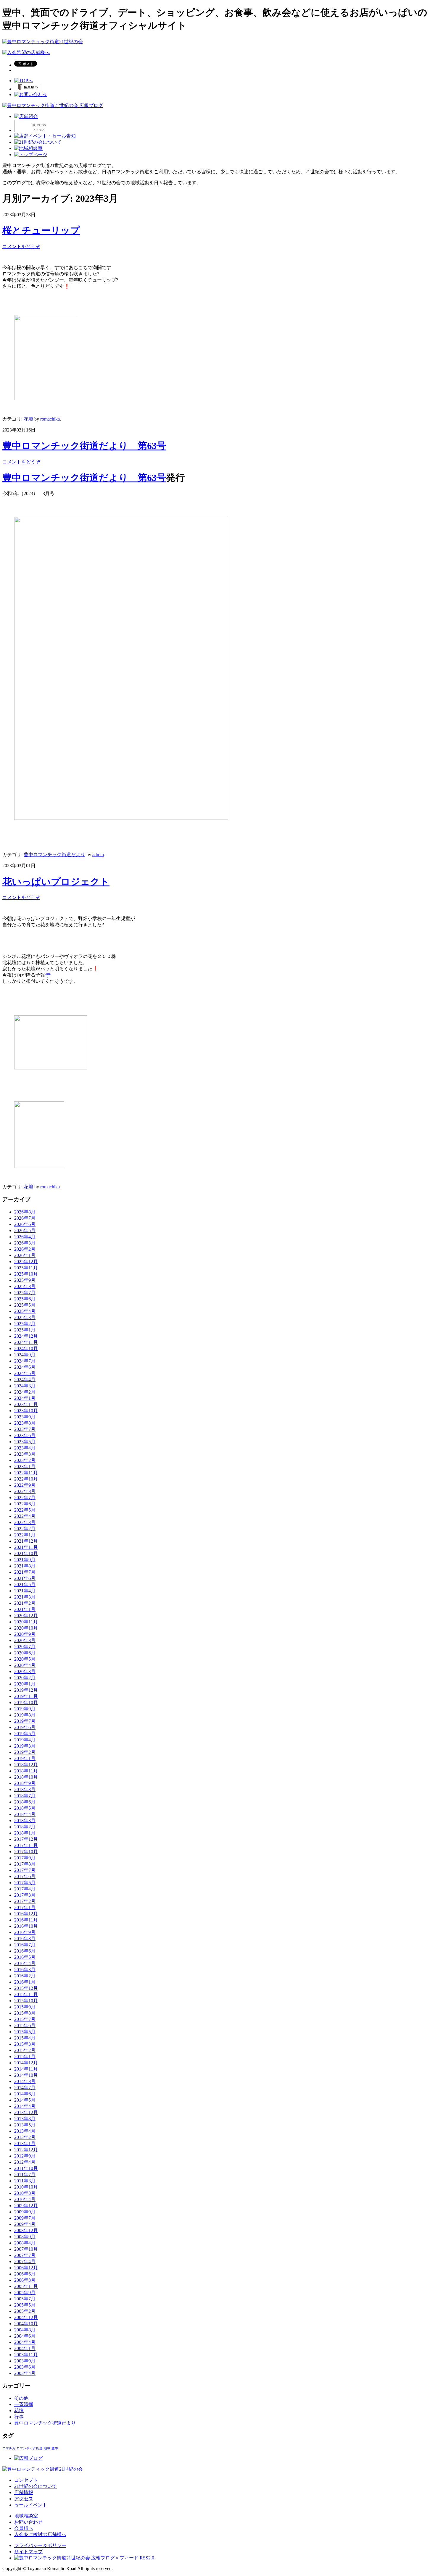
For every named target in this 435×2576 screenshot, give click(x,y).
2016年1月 (25, 1982)
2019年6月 (25, 1727)
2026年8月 (25, 1212)
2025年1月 (25, 1330)
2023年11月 (26, 1404)
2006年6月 (25, 2274)
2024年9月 (25, 1355)
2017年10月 (26, 1852)
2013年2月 (25, 2137)
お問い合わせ (28, 2522)
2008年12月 (26, 2230)
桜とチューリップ (41, 230)
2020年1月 (25, 1684)
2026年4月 (25, 1237)
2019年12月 (26, 1690)
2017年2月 (25, 1901)
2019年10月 (26, 1702)
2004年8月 (25, 2330)
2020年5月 (25, 1659)
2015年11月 (26, 1994)
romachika (50, 419)
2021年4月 (25, 1591)
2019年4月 (25, 1740)
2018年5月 (25, 1808)
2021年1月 (25, 1609)
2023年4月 (25, 1448)
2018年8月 (25, 1789)
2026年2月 (25, 1249)
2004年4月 (25, 2342)
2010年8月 (25, 2193)
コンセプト (26, 2480)
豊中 (55, 2448)
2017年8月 (25, 1864)
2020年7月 (25, 1647)
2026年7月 (25, 1218)
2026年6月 (25, 1224)
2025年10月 (26, 1274)
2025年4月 (25, 1311)
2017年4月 (25, 1889)
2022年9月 (25, 1485)
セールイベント (31, 2505)
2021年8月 (25, 1566)
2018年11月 (26, 1771)
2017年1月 (25, 1907)
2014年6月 (25, 2094)
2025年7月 (25, 1293)
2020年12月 (26, 1616)
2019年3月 (25, 1746)
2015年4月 (25, 2038)
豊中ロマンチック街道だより (54, 855)
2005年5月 (25, 2305)
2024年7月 (25, 1361)
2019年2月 (25, 1752)
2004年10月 (26, 2324)
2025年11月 (26, 1268)
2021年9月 (25, 1560)
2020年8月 (25, 1640)
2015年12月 (26, 1988)
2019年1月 (25, 1758)
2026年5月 (25, 1230)
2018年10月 (26, 1777)
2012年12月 (26, 2150)
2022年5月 (25, 1510)
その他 (21, 2398)
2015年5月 (25, 2032)
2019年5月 (25, 1734)
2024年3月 (25, 1386)
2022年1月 (25, 1535)
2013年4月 (25, 2131)
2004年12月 (26, 2317)
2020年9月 (25, 1634)
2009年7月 (25, 2218)
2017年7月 (25, 1870)
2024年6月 (25, 1367)
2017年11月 (26, 1845)
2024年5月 (25, 1373)
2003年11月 (26, 2355)
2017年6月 (25, 1876)
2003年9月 (25, 2361)
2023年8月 (25, 1423)
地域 (47, 2448)
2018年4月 (25, 1814)
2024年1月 (25, 1398)
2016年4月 (25, 1963)
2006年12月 (26, 2268)
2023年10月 (26, 1411)
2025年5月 (25, 1305)
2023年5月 (25, 1442)
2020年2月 (25, 1678)
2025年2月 (25, 1324)
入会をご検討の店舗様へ (40, 2534)
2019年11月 (26, 1696)
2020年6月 (25, 1653)
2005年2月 (25, 2311)
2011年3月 (25, 2181)
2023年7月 (25, 1429)
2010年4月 (25, 2199)
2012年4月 (25, 2162)
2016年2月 (25, 1976)
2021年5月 (25, 1584)
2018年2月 (25, 1827)
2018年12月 (26, 1765)
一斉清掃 (24, 2404)
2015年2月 (25, 2050)
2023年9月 (25, 1417)
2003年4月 (25, 2373)
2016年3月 (25, 1970)
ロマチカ (9, 2448)
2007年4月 (25, 2261)
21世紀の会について (36, 2486)
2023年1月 (25, 1466)
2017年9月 (25, 1858)
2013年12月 (26, 2112)
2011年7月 (25, 2175)
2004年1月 (25, 2348)
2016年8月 (25, 1939)
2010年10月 (26, 2187)
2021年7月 (25, 1572)
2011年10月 (26, 2168)
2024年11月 (26, 1342)
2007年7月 (25, 2255)
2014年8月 (25, 2081)
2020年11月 (26, 1622)
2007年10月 (26, 2249)
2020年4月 (25, 1665)
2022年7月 (25, 1498)
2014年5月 (25, 2100)
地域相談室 (26, 2516)
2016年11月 (26, 1920)
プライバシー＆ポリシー (40, 2545)
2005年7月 (25, 2299)
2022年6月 (25, 1504)
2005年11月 (26, 2286)
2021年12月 (26, 1541)
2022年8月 (25, 1491)
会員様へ (24, 2528)
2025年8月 (25, 1286)
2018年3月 (25, 1821)
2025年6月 (25, 1299)
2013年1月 (25, 2143)
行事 (19, 2417)
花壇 (28, 419)
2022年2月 (25, 1529)
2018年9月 (25, 1783)
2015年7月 (25, 2019)
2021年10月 (26, 1553)
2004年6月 (25, 2336)
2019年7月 (25, 1721)
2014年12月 (26, 2063)
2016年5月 (25, 1957)
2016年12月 (26, 1914)
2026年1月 (25, 1255)
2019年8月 (25, 1715)
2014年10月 (26, 2075)
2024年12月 (26, 1336)
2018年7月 (25, 1796)
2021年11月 (26, 1547)
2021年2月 (25, 1603)
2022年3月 (25, 1522)
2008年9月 (25, 2237)
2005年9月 (25, 2293)
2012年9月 (25, 2156)
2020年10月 (26, 1628)
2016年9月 (25, 1932)
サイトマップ (28, 2552)
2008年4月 (25, 2243)
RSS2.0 (146, 2558)
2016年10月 (26, 1926)
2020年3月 (25, 1671)
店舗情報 (24, 2492)
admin (98, 855)
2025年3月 (25, 1317)
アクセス (24, 2499)
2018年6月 (25, 1802)
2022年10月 (26, 1479)
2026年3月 (25, 1243)
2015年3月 (25, 2044)
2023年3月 (25, 1454)
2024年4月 (25, 1380)
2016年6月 (25, 1951)
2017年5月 (25, 1883)
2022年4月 (25, 1516)
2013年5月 (25, 2125)
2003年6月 (25, 2367)
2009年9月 (25, 2212)
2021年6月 (25, 1578)
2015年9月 (25, 2007)
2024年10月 (26, 1348)
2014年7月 (25, 2088)
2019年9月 (25, 1709)
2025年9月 (25, 1280)
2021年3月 (25, 1597)
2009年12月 (26, 2206)
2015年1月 (25, 2057)
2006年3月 (25, 2280)
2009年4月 (25, 2224)
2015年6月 (25, 2025)
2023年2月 (25, 1460)
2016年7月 (25, 1945)
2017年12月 (26, 1839)
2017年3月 (25, 1895)
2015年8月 (25, 2013)
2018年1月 (25, 1833)
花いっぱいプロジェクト (56, 882)
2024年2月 (25, 1392)
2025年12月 (26, 1262)
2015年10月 (26, 2001)
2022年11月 (26, 1473)
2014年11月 (26, 2069)
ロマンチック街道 (30, 2448)
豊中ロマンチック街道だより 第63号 (84, 446)
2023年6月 (25, 1435)
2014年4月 (25, 2106)
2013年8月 (25, 2119)
